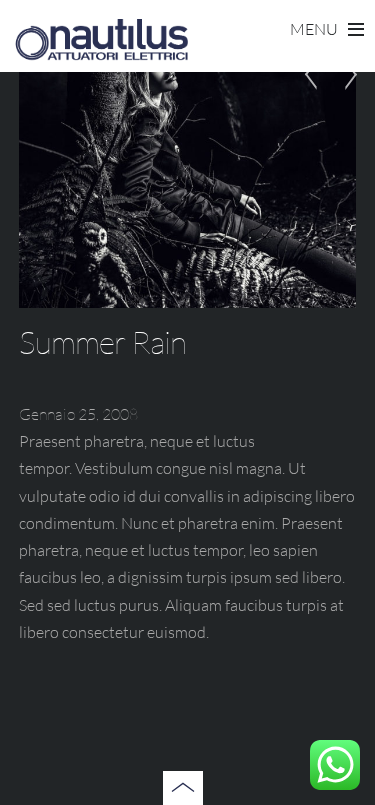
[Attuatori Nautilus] (101, 54)
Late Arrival (317, 94)
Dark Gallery (345, 94)
